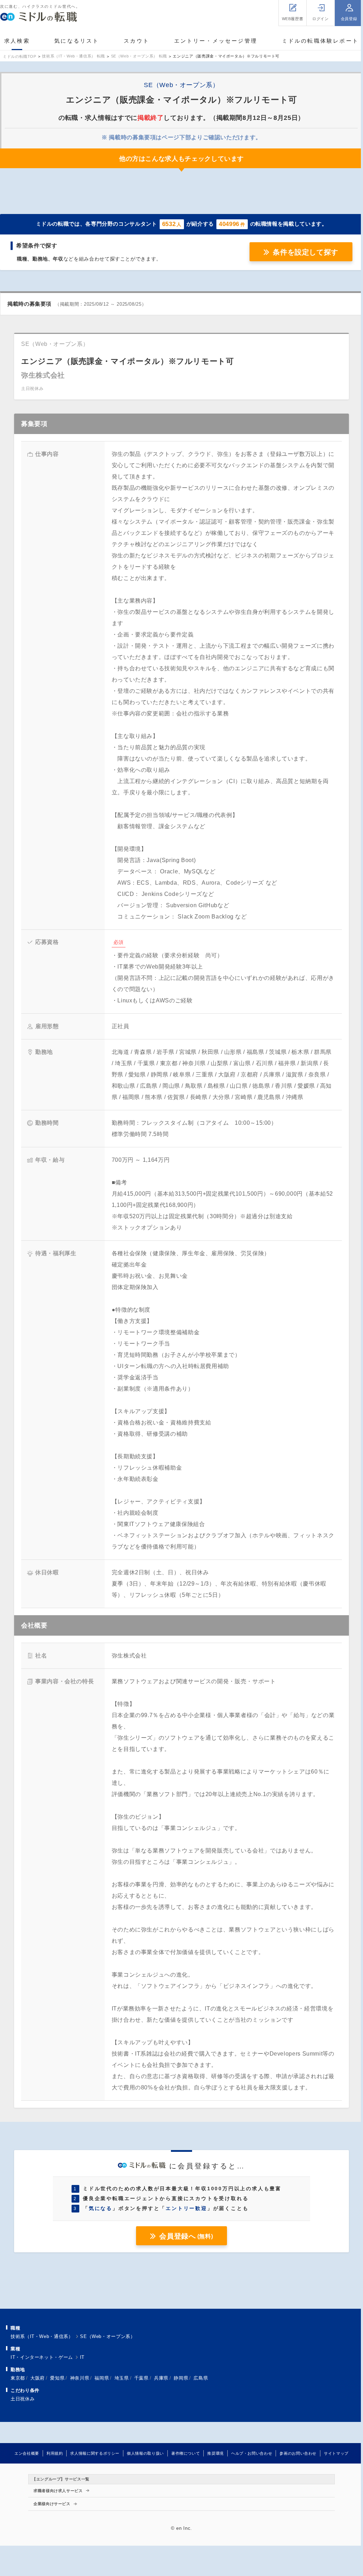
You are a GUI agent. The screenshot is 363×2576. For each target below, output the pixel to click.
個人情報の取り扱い (145, 2453)
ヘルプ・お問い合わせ (252, 2453)
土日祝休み (23, 2399)
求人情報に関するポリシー (95, 2453)
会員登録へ (186, 2236)
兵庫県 (161, 2378)
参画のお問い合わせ (298, 2453)
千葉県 (141, 2378)
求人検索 (17, 41)
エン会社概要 (27, 2453)
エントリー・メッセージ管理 (216, 41)
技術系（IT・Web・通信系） (42, 2336)
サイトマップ (336, 2453)
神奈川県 (80, 2378)
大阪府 (38, 2378)
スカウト (137, 41)
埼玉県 (122, 2378)
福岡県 (102, 2378)
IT (82, 2357)
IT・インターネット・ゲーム (42, 2357)
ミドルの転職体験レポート (320, 41)
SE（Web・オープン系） (107, 2336)
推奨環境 (216, 2453)
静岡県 (181, 2378)
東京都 (18, 2378)
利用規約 (55, 2453)
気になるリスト (77, 41)
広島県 (201, 2378)
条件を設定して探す (306, 252)
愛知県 (57, 2378)
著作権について (186, 2453)
